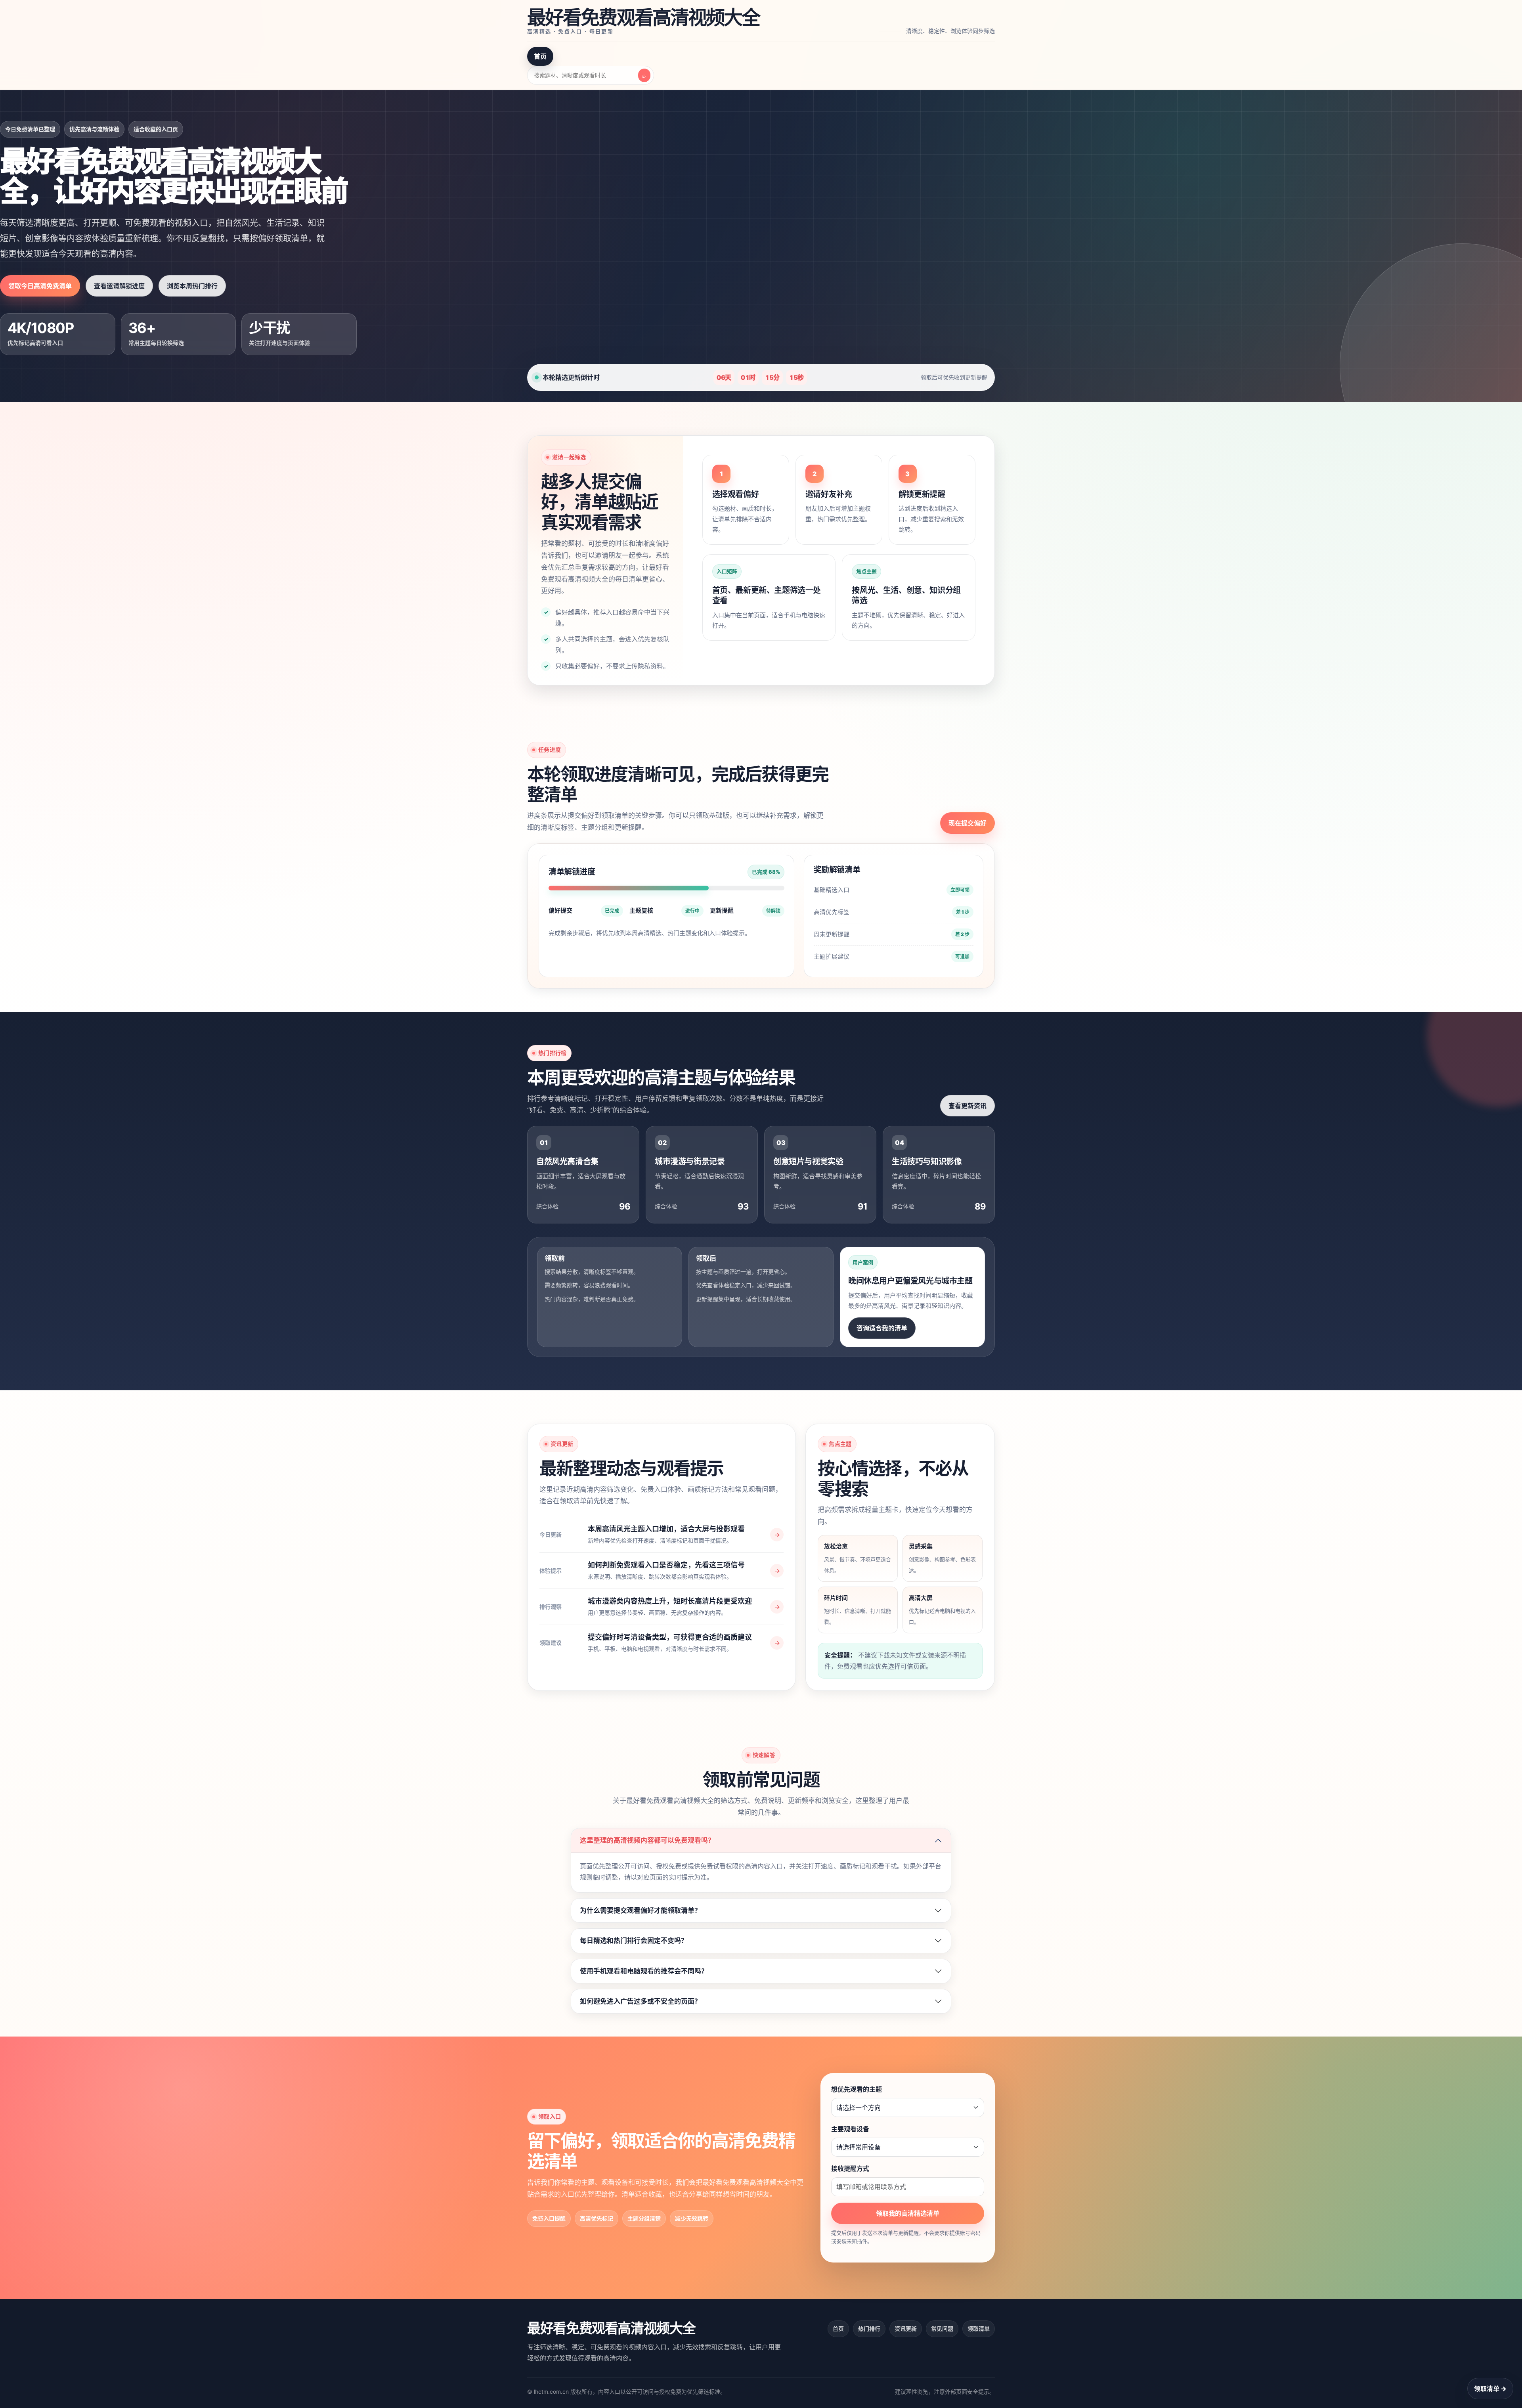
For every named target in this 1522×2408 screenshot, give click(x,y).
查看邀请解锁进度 (119, 286)
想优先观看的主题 (857, 2089)
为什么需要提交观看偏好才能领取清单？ (641, 1910)
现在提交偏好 (968, 823)
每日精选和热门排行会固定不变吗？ (634, 1941)
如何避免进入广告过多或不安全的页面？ (641, 2001)
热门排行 (869, 2329)
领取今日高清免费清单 (40, 286)
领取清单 (979, 2329)
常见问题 (942, 2329)
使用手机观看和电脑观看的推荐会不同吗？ (644, 1971)
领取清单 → (1490, 2389)
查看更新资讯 (968, 1106)
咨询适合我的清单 (882, 1328)
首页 (540, 56)
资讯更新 (906, 2329)
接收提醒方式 (850, 2169)
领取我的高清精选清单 (908, 2213)
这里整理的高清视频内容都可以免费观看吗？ (647, 1840)
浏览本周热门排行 (192, 286)
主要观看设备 (850, 2129)
